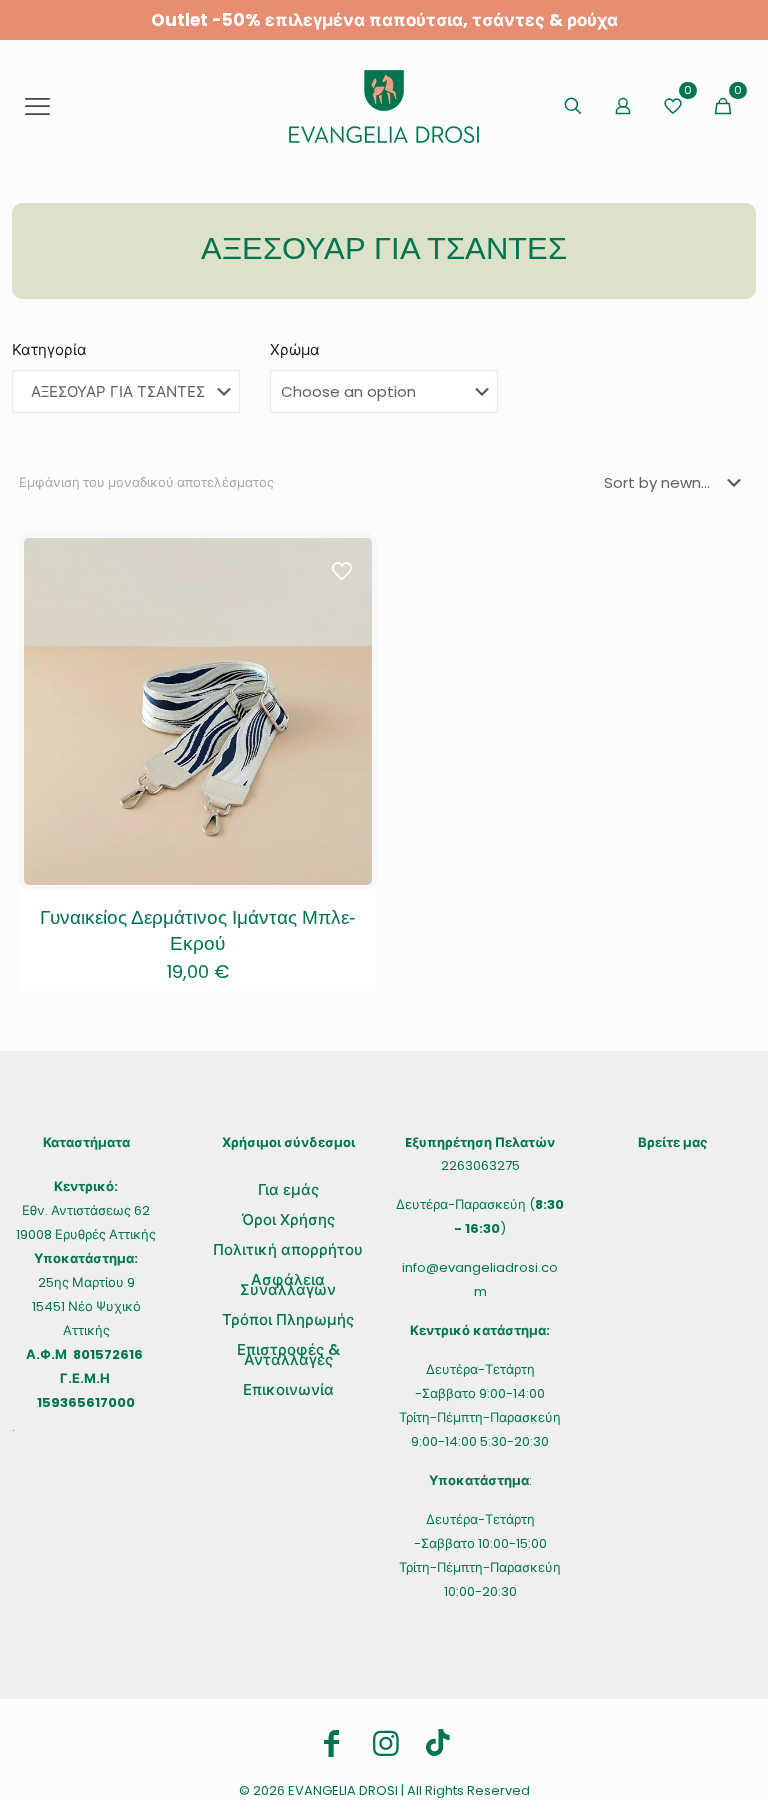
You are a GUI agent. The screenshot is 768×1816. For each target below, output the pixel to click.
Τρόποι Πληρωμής (288, 1319)
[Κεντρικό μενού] (37, 106)
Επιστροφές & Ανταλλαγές (288, 1354)
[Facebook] (332, 1744)
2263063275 (480, 1165)
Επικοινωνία (288, 1389)
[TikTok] (438, 1742)
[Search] (573, 106)
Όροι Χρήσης (288, 1219)
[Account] (623, 106)
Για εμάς (288, 1189)
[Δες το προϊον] (344, 566)
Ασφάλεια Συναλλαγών (288, 1284)
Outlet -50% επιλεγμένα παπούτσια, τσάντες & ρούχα (384, 20)
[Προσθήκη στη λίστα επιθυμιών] (344, 609)
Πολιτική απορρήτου (288, 1249)
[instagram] (386, 1744)
